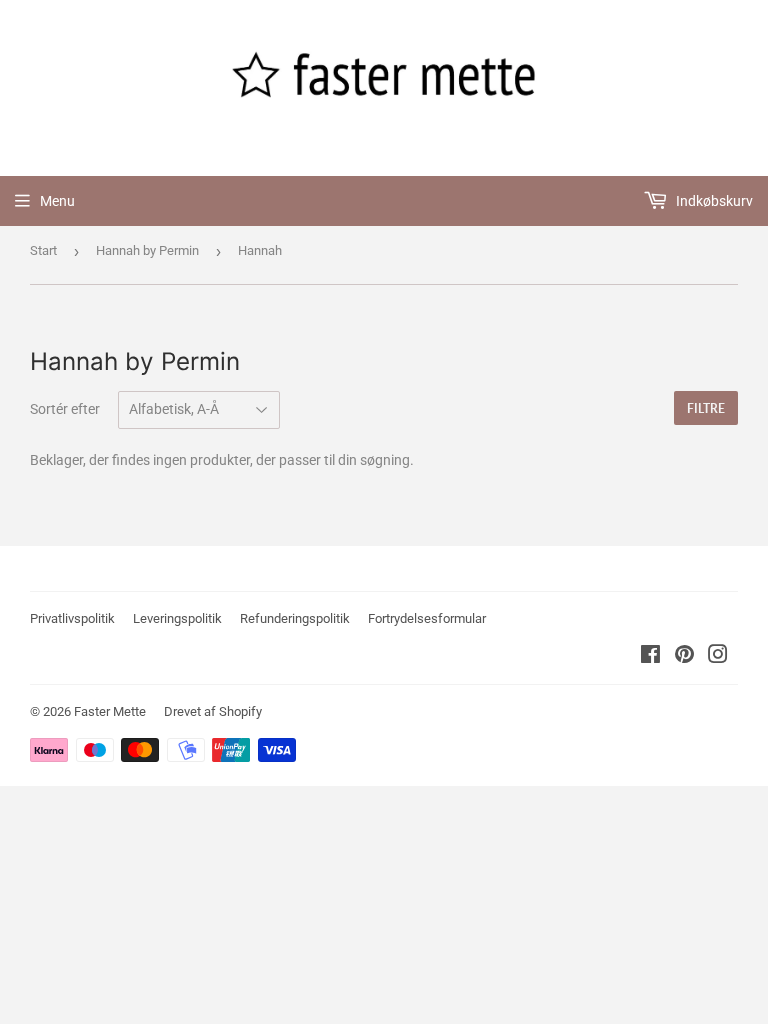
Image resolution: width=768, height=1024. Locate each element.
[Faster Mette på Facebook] (650, 657)
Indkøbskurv (713, 201)
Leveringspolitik (177, 618)
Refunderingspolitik (295, 618)
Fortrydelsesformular (427, 618)
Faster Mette (110, 711)
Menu (57, 201)
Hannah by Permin (147, 250)
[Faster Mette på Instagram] (718, 657)
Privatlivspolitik (72, 618)
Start (43, 250)
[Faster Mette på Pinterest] (684, 657)
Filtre (706, 408)
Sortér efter (65, 409)
